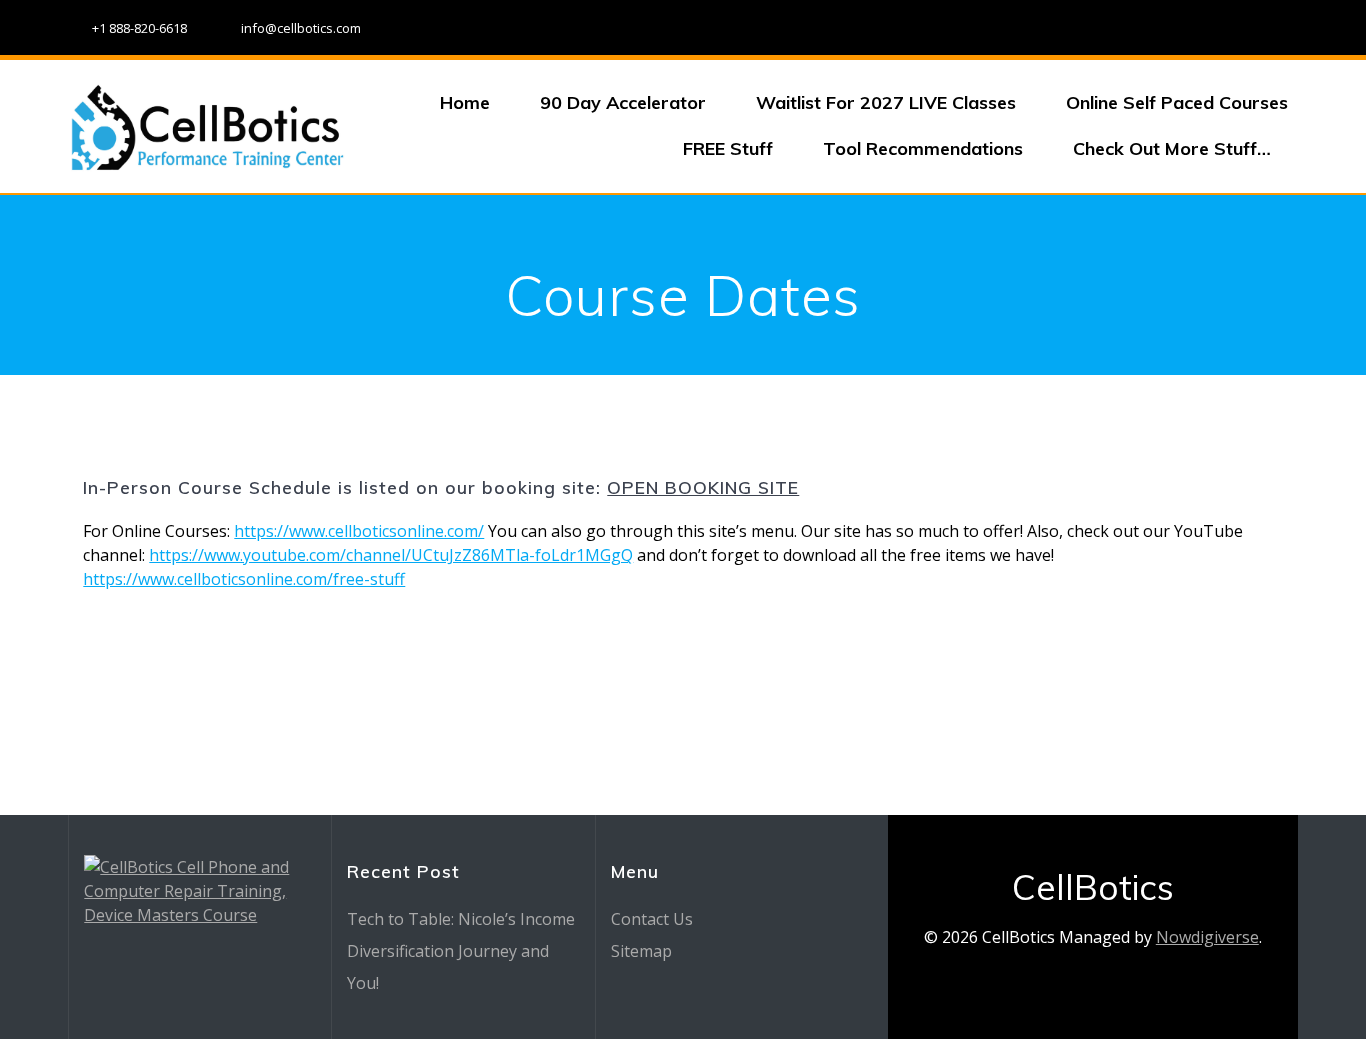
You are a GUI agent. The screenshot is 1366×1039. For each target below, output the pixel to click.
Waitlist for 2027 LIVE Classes (886, 102)
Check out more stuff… (1172, 148)
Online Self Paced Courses (1177, 102)
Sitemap (641, 951)
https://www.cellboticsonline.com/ (359, 531)
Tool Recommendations (923, 148)
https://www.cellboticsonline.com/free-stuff (244, 579)
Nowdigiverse (1207, 937)
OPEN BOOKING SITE (703, 487)
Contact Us (652, 919)
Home (465, 102)
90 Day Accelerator (623, 102)
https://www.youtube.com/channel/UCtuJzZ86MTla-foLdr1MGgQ (391, 555)
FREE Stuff (728, 148)
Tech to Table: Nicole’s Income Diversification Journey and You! (461, 951)
